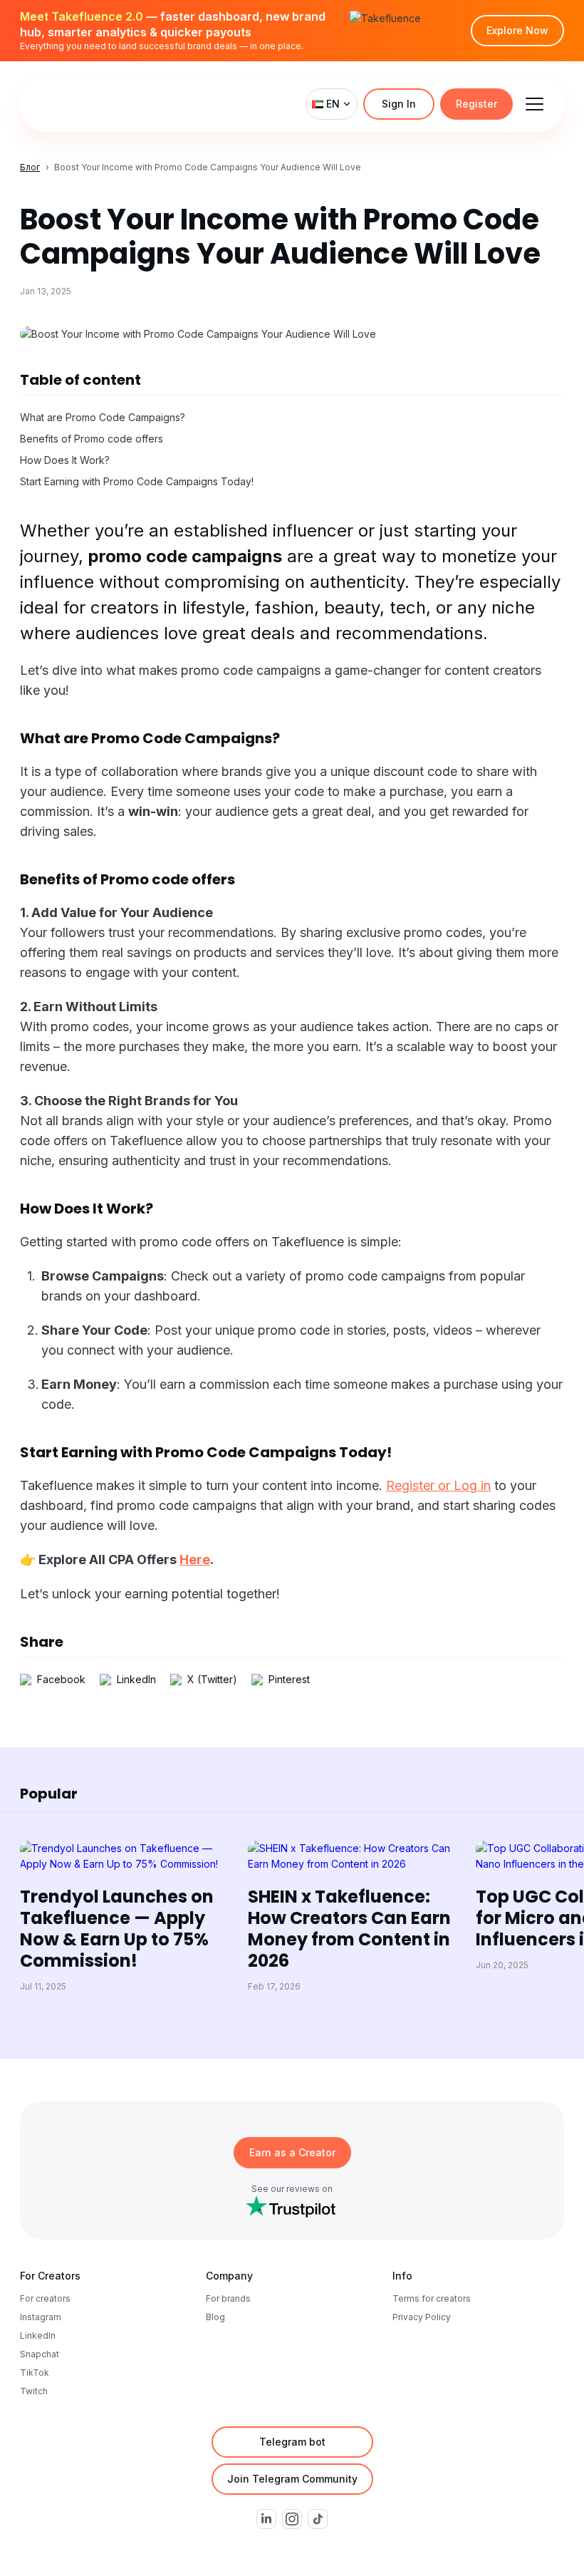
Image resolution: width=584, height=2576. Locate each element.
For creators (45, 2298)
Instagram (41, 2317)
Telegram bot (292, 2442)
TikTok (35, 2373)
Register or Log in (438, 1485)
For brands (228, 2298)
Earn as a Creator (292, 2152)
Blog (215, 2317)
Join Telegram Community (292, 2479)
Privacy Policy (422, 2317)
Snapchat (40, 2354)
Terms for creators (432, 2298)
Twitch (34, 2391)
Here (195, 1559)
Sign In (399, 104)
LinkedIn (38, 2336)
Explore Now (517, 30)
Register (476, 104)
